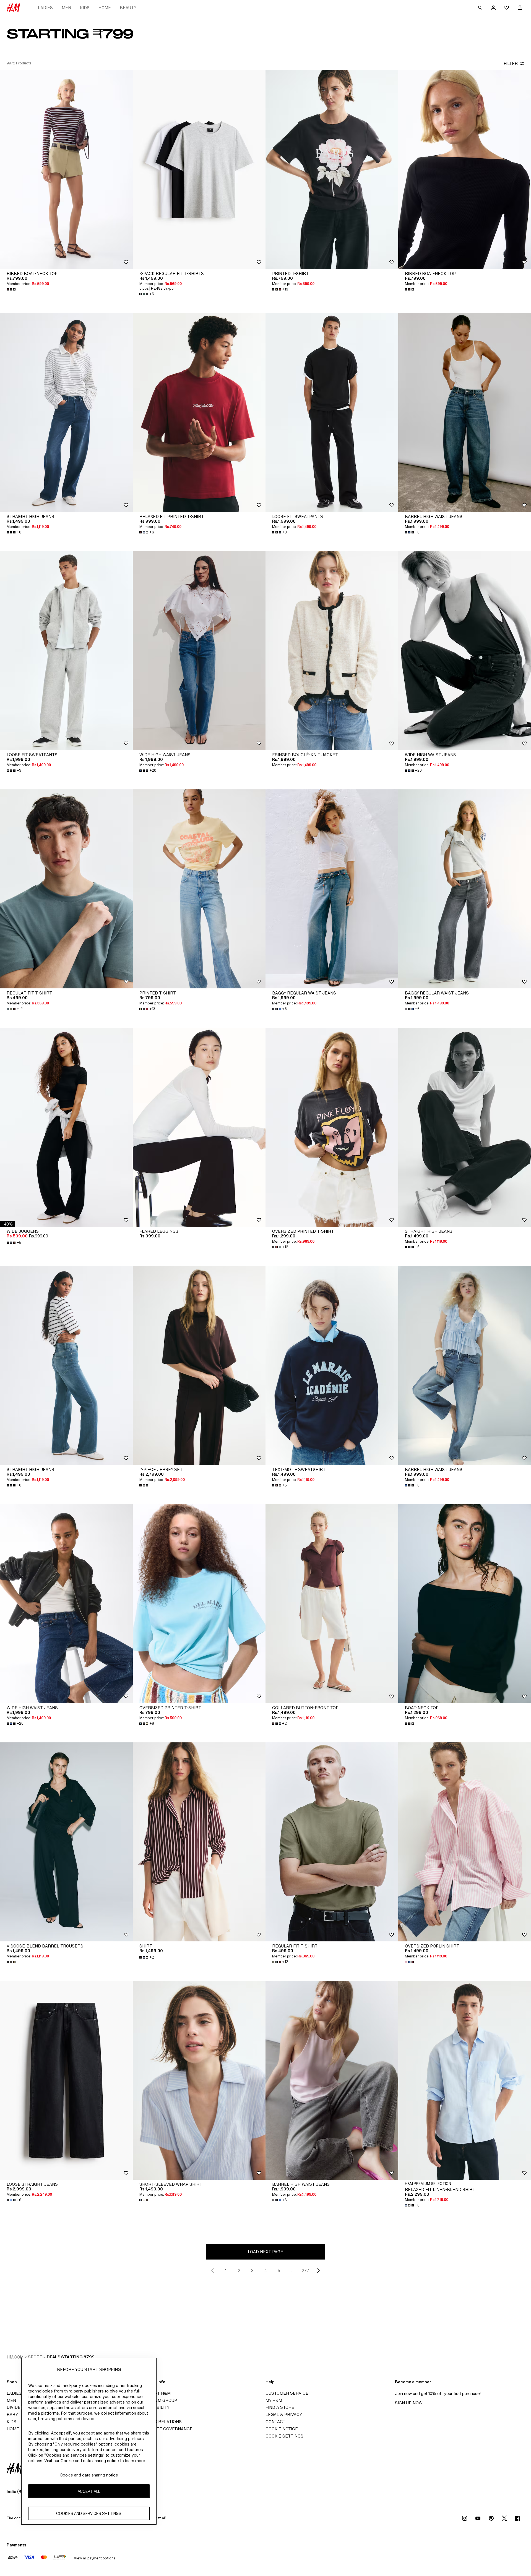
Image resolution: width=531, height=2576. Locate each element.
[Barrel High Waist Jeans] (465, 412)
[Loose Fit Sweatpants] (332, 412)
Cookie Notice (282, 2429)
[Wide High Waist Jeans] (199, 651)
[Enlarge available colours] (12, 289)
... (292, 2270)
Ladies (45, 8)
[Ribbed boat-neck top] (66, 169)
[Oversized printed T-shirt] (332, 1127)
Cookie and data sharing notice (89, 2475)
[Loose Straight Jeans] (66, 2080)
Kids (85, 8)
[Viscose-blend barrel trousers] (66, 1842)
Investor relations (159, 2422)
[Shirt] (199, 1842)
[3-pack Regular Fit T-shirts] (199, 169)
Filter (511, 63)
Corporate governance (164, 2429)
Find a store (280, 2407)
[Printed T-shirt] (332, 169)
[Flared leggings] (199, 1127)
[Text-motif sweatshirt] (332, 1365)
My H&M (274, 2400)
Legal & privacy (284, 2414)
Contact (275, 2422)
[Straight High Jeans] (66, 412)
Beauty (128, 8)
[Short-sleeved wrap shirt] (199, 2080)
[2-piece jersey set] (199, 1365)
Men (66, 8)
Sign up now (409, 2403)
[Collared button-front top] (332, 1604)
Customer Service (287, 2393)
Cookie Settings (284, 2436)
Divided (15, 2407)
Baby (12, 2414)
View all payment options (94, 2558)
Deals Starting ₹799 (71, 2357)
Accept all (89, 2491)
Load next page (265, 2252)
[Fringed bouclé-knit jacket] (332, 651)
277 (305, 2270)
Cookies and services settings (89, 2513)
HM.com (15, 2357)
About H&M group (157, 2400)
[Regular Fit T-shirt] (66, 889)
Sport (35, 2357)
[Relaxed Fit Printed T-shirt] (199, 412)
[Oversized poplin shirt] (465, 1842)
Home (105, 8)
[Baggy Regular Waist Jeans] (332, 889)
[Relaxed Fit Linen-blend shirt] (465, 2080)
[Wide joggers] (66, 1127)
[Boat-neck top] (465, 1604)
